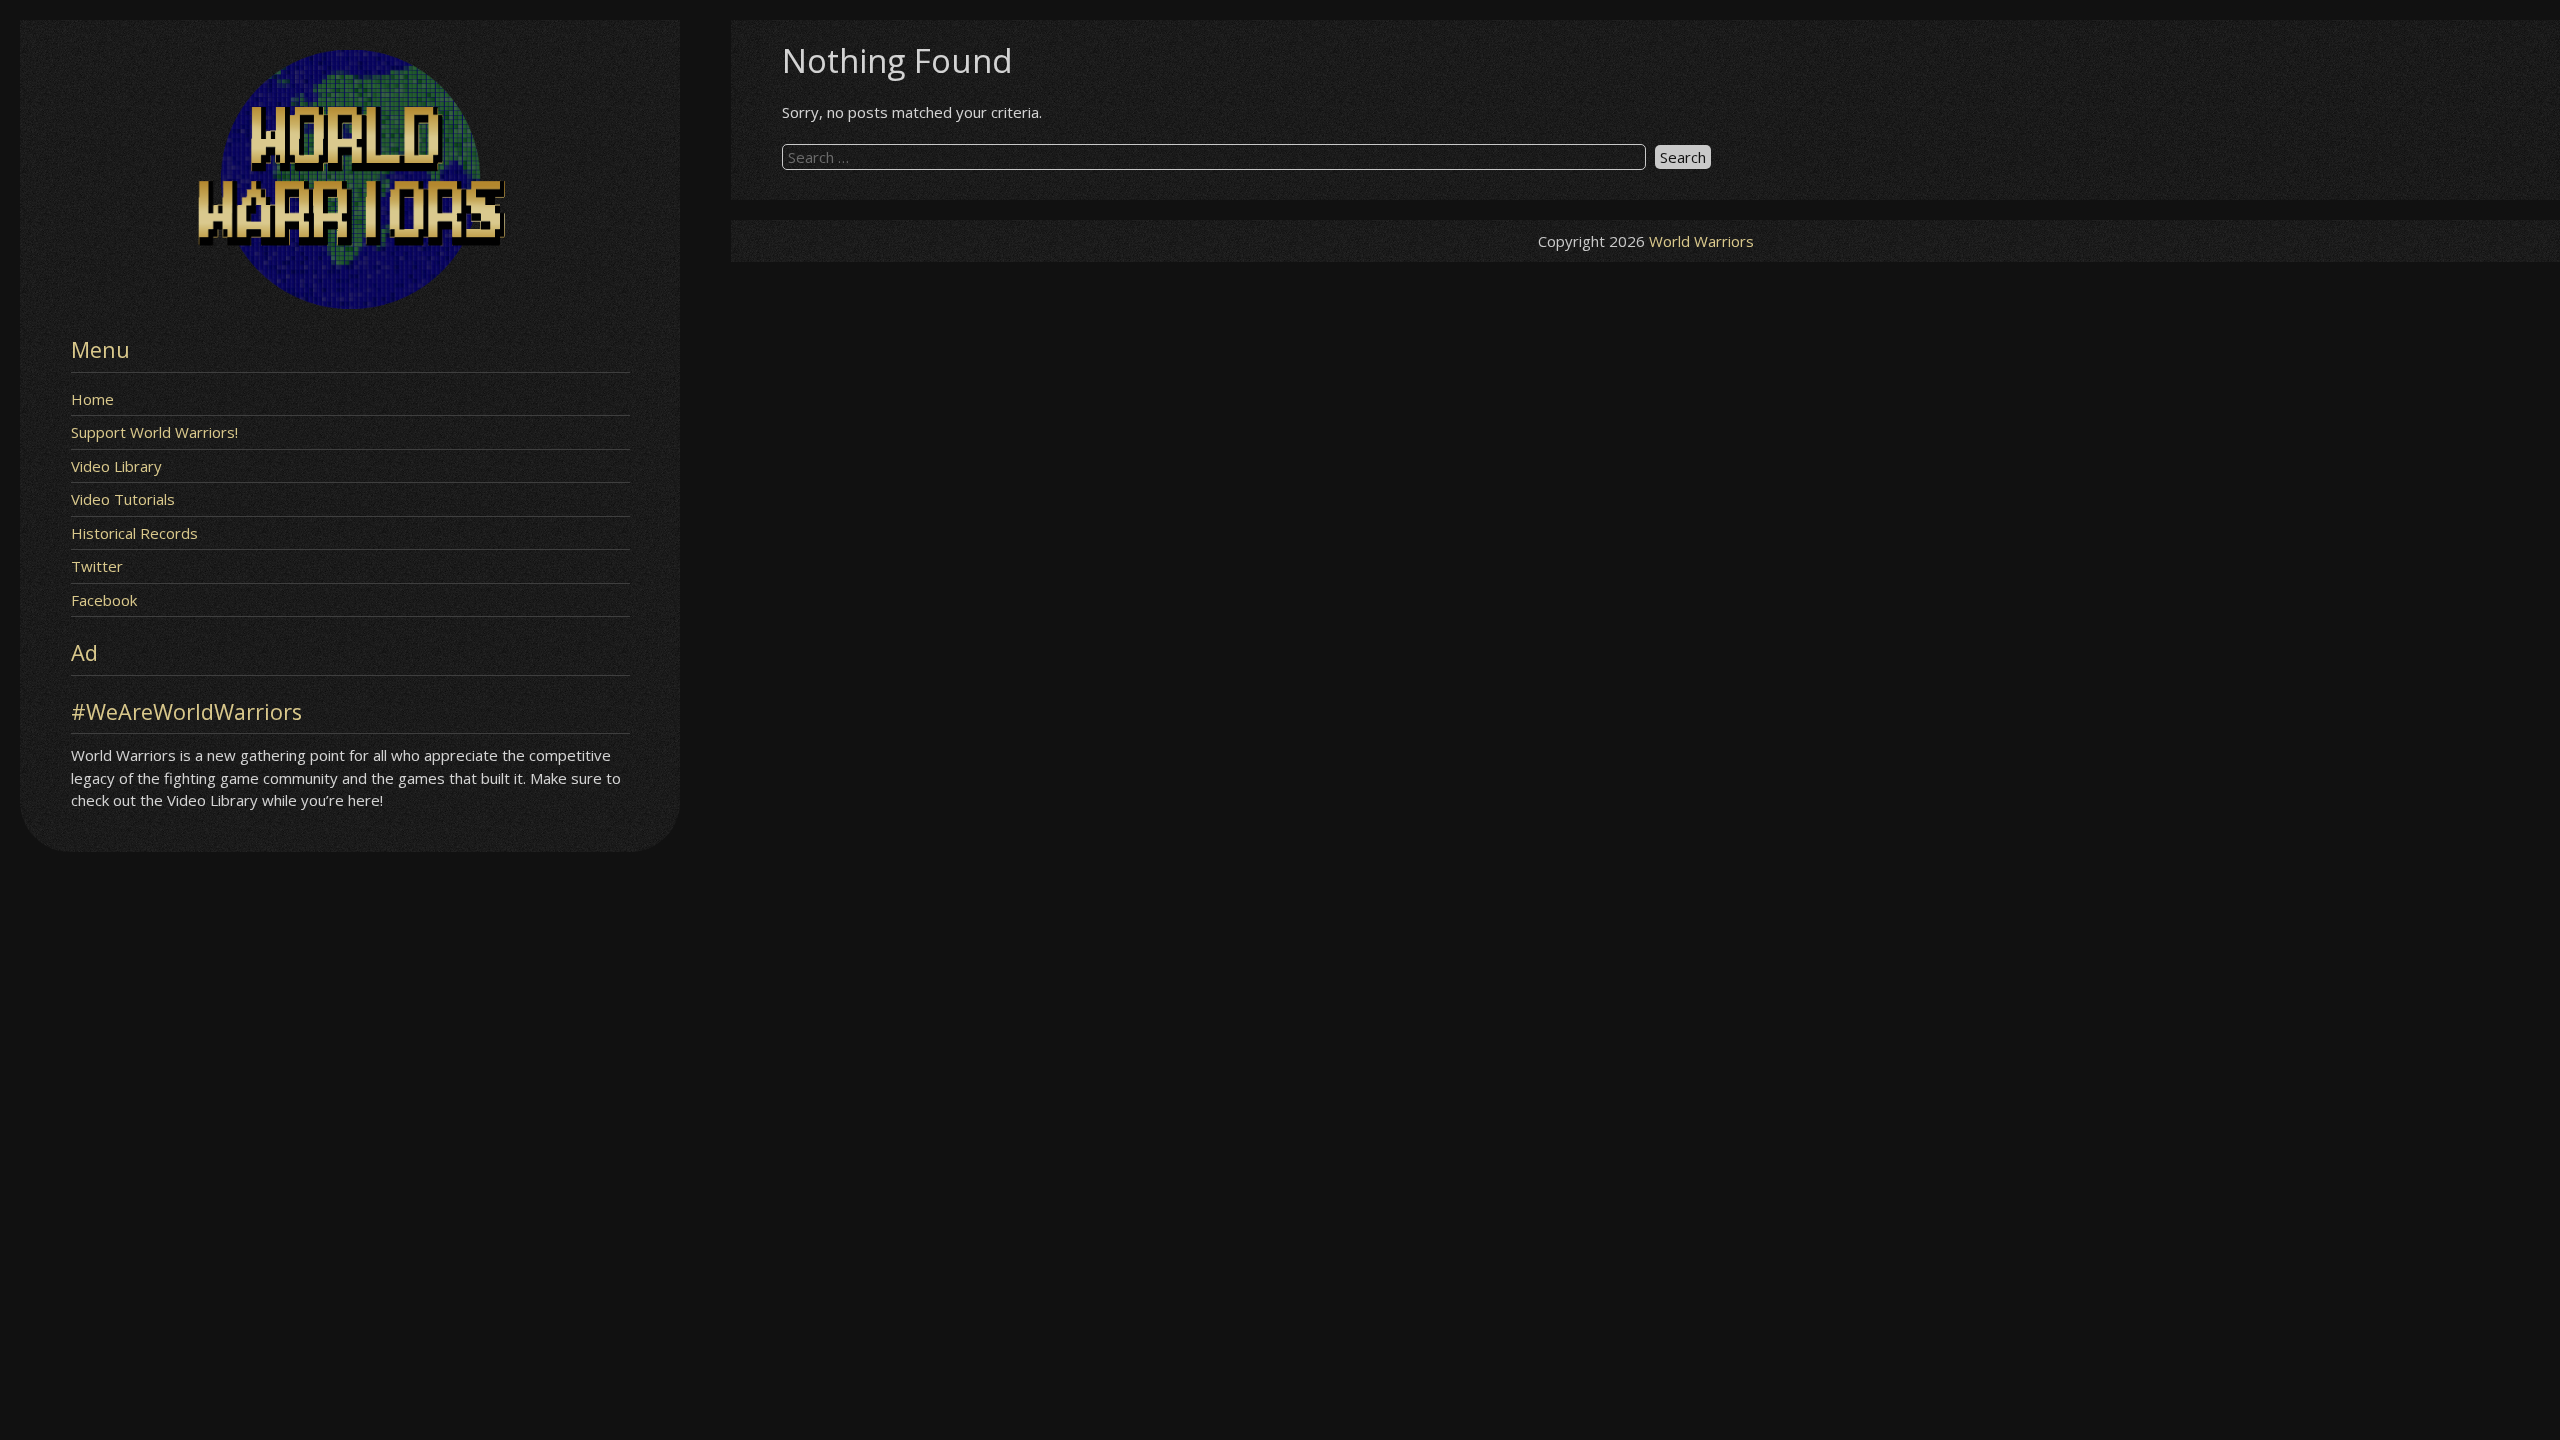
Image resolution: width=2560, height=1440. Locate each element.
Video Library (116, 466)
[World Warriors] (350, 303)
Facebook (104, 600)
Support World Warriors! (154, 432)
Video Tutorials (123, 499)
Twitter (97, 566)
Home (92, 399)
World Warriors (1701, 241)
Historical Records (134, 533)
